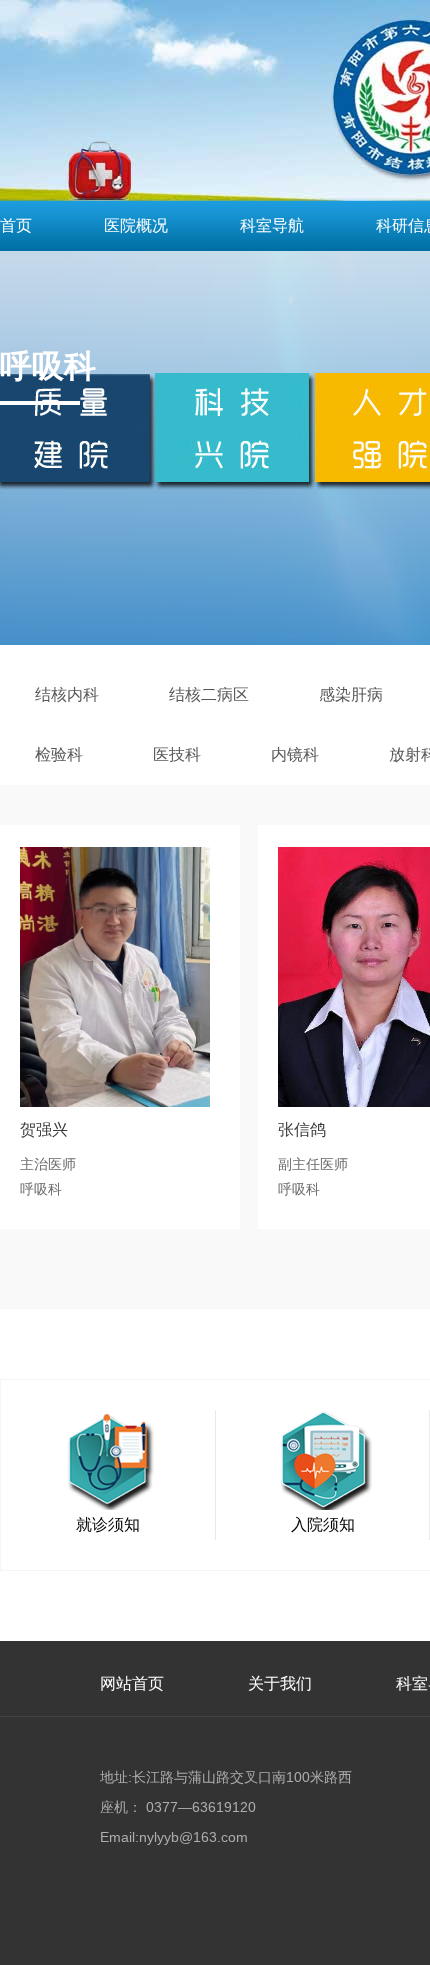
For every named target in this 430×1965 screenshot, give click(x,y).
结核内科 (67, 694)
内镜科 (295, 754)
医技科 (177, 754)
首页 (16, 225)
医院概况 (136, 225)
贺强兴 (44, 1129)
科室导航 (272, 225)
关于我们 (280, 1683)
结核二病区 (209, 694)
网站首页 (132, 1683)
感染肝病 (351, 694)
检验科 (59, 754)
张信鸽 (302, 1129)
